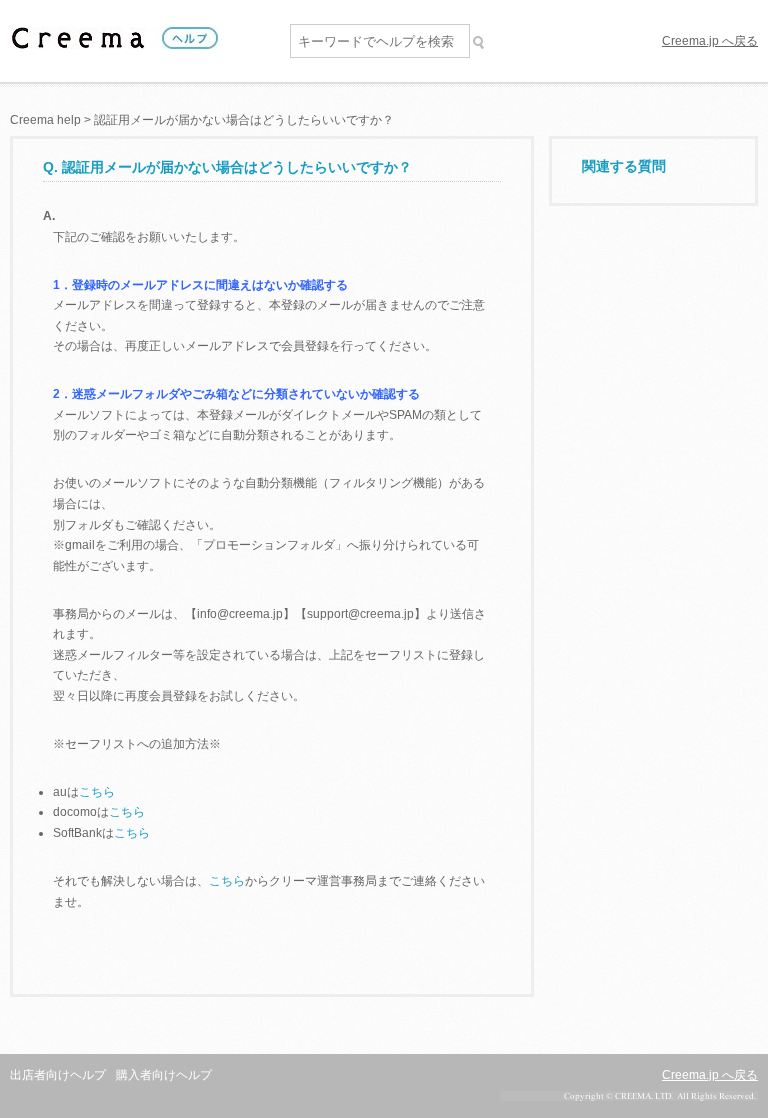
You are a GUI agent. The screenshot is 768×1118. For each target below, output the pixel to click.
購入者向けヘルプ (164, 1075)
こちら (97, 792)
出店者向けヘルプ (58, 1075)
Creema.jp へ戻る (710, 41)
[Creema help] (114, 41)
